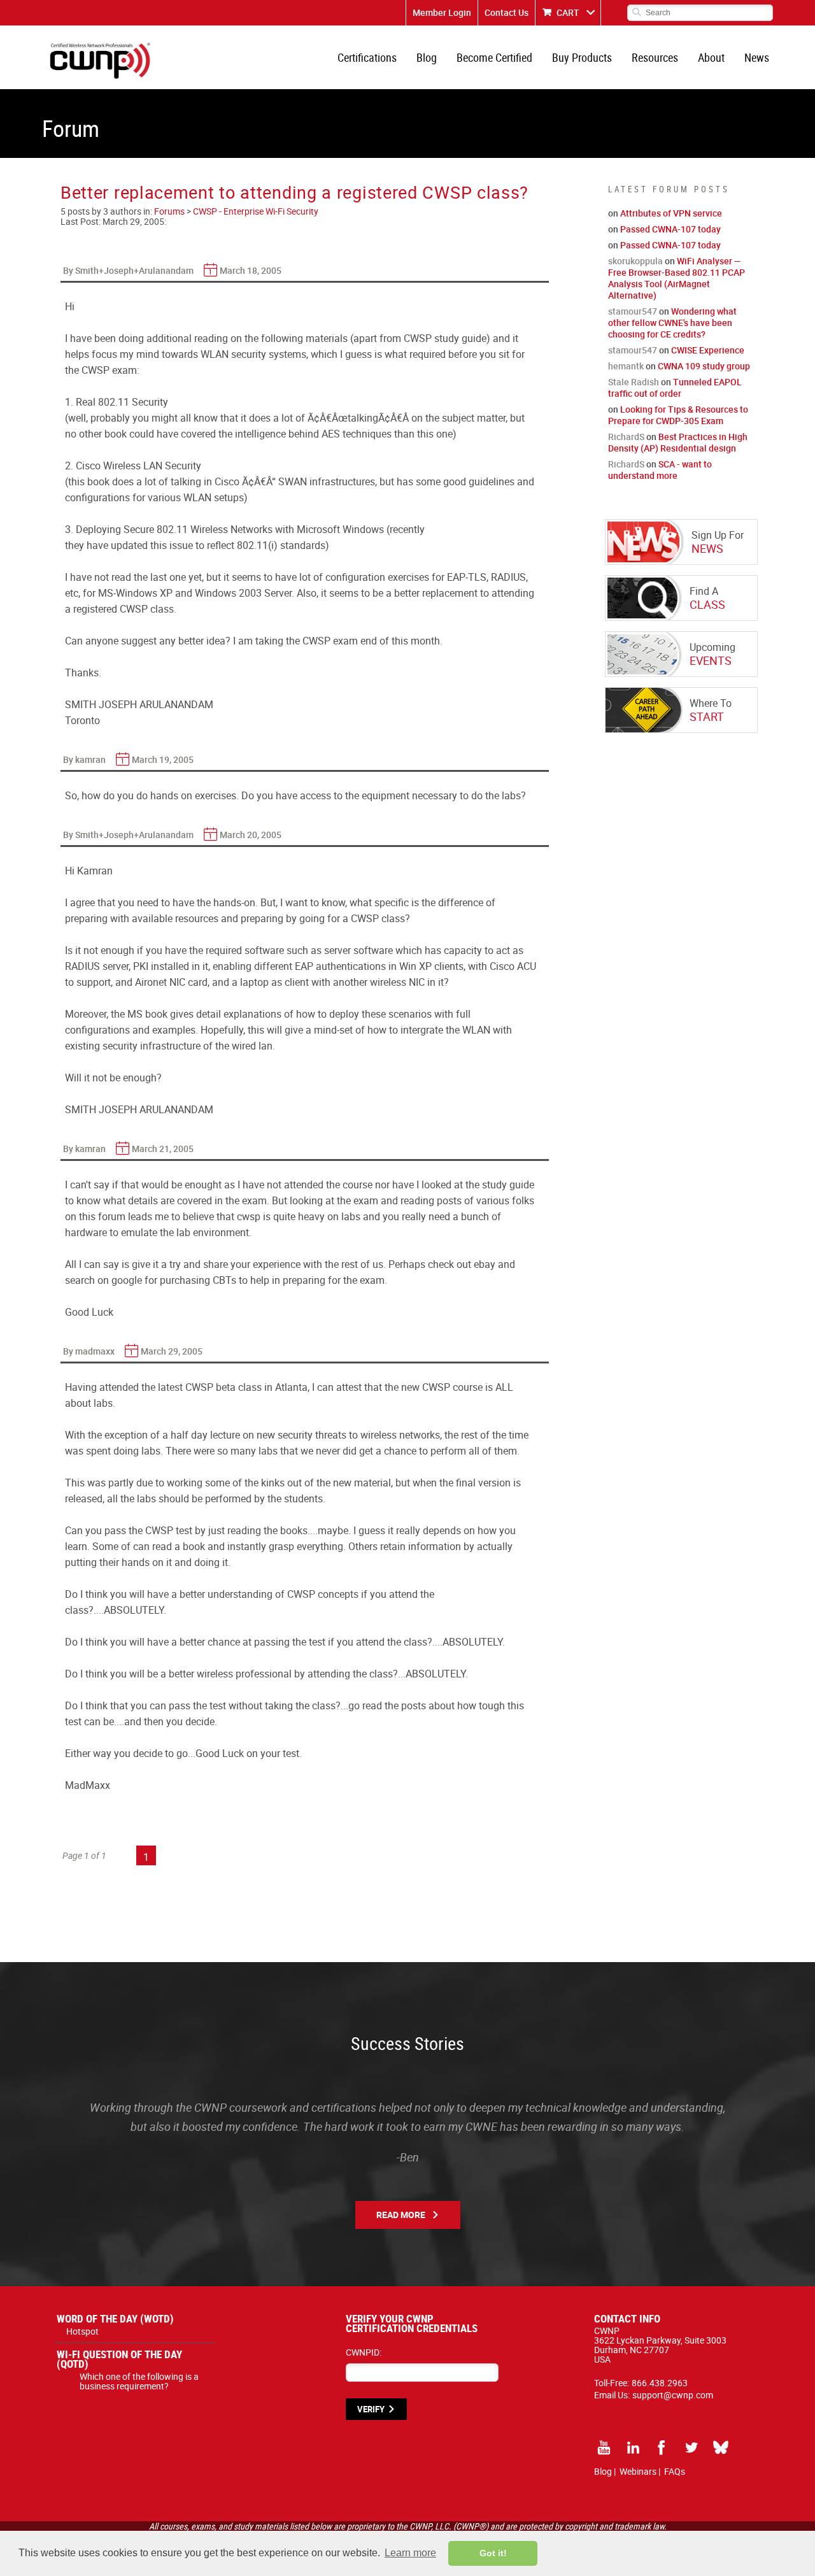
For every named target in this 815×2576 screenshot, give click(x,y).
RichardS (626, 437)
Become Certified (494, 57)
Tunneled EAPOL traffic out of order (675, 388)
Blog (427, 57)
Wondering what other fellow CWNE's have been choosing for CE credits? (672, 323)
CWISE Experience (708, 350)
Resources (655, 57)
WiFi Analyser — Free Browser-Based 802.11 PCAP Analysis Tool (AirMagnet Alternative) (677, 278)
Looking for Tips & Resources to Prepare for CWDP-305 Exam (678, 415)
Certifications (367, 57)
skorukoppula (635, 261)
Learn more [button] (410, 2553)
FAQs (675, 2471)
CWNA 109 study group (704, 366)
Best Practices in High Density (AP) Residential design (678, 442)
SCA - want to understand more (660, 470)
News (757, 57)
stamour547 (633, 311)
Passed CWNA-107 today (670, 229)
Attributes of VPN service (671, 213)
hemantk (626, 366)
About (711, 57)
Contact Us (507, 12)
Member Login (442, 12)
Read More (401, 2215)
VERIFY (371, 2409)
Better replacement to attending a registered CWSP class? (294, 192)
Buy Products (582, 57)
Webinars (638, 2471)
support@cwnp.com (673, 2395)
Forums (169, 211)
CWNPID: (364, 2352)
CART (568, 12)
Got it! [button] (493, 2553)
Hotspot (82, 2331)
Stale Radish (634, 382)
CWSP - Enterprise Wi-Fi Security (256, 211)
